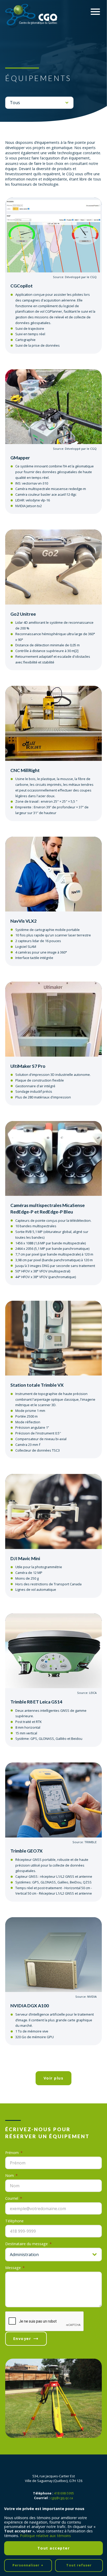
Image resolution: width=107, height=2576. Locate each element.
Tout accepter (54, 2548)
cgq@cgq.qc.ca (62, 2498)
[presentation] (45, 2322)
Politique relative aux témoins (45, 2536)
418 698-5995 (64, 2493)
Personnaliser (28, 2565)
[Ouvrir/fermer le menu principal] (95, 12)
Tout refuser (79, 2565)
